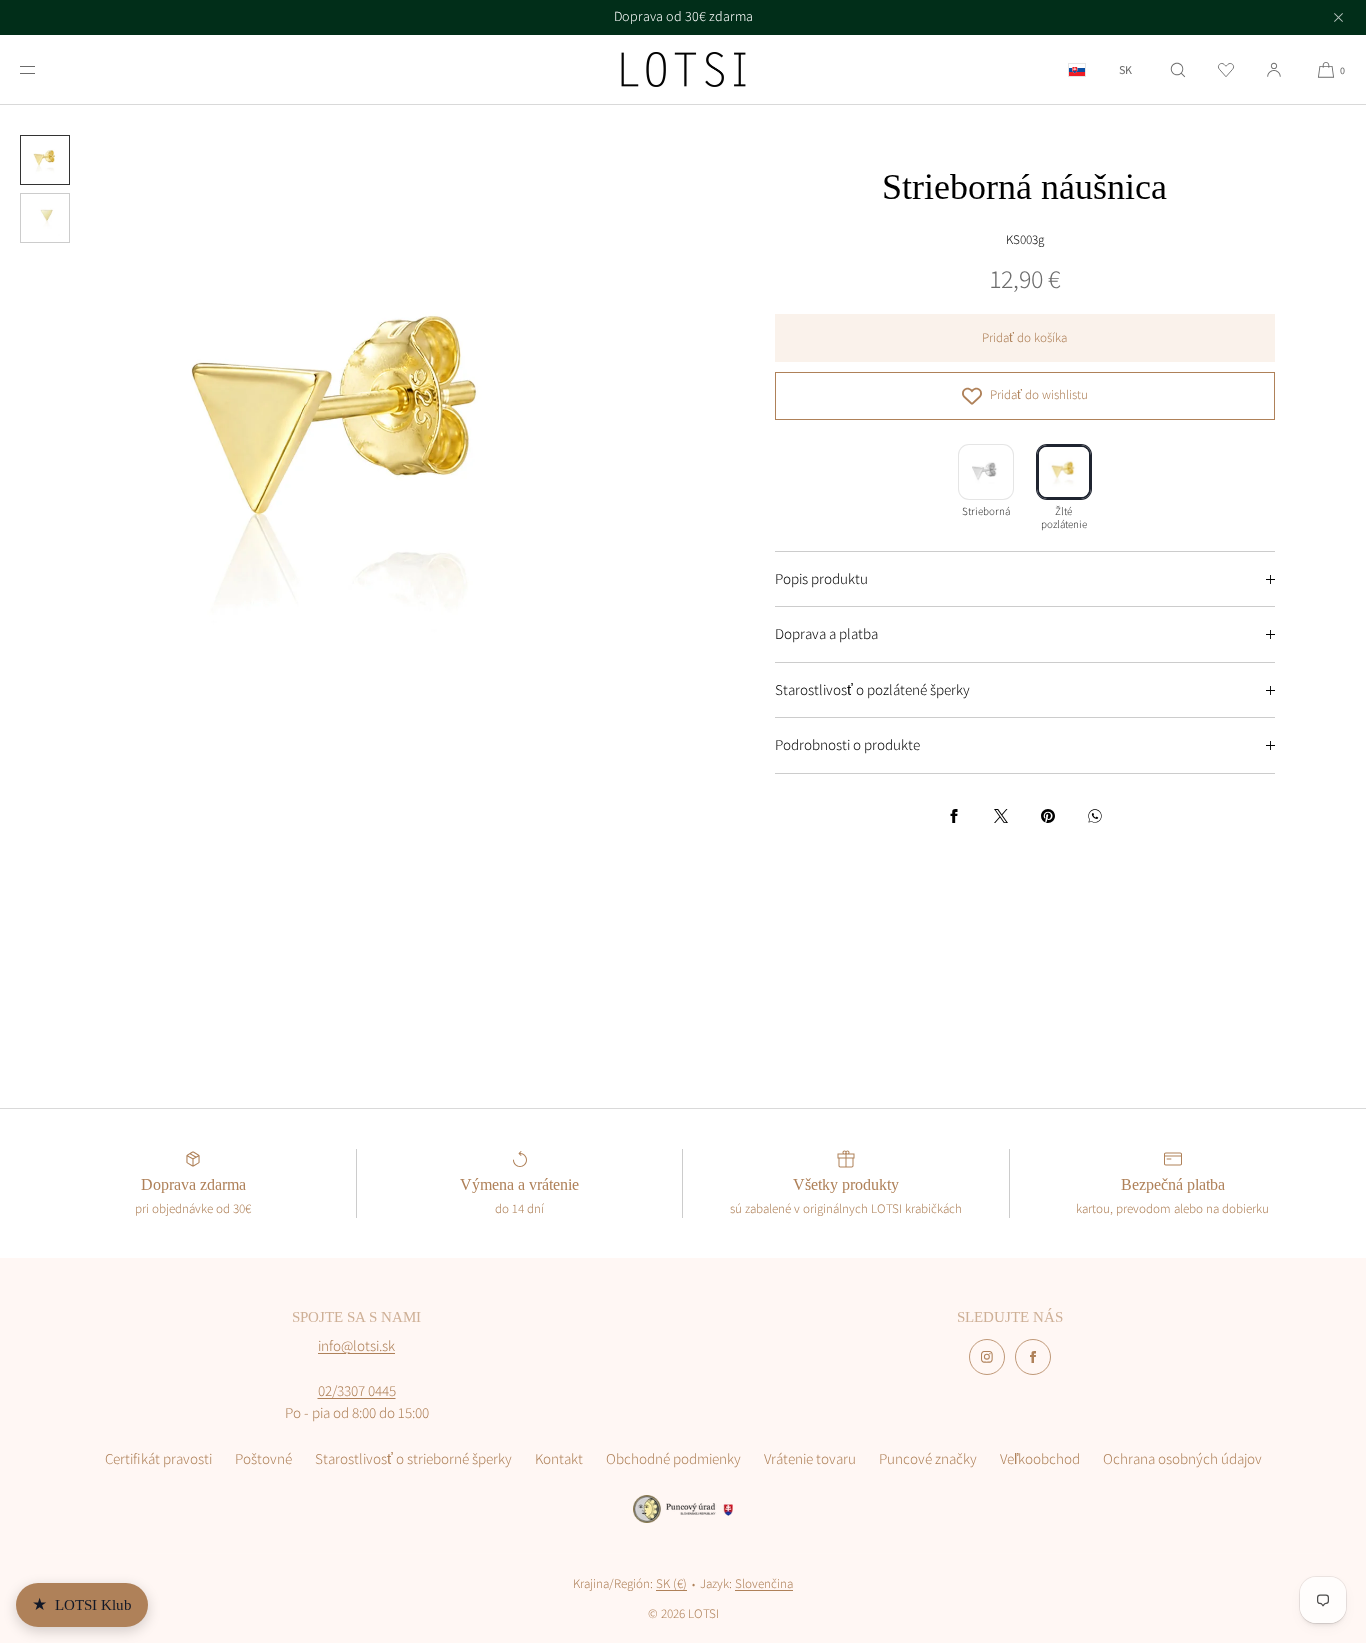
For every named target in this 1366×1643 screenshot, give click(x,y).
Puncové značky (928, 1458)
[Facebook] (1033, 1357)
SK (1125, 70)
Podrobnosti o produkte (847, 744)
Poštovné (263, 1458)
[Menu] (44, 69)
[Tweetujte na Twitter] (1001, 816)
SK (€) (671, 1583)
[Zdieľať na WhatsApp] (1095, 816)
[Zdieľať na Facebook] (954, 816)
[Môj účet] (1274, 69)
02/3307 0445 (357, 1390)
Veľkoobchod (1040, 1458)
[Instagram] (987, 1357)
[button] (1178, 69)
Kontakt (559, 1458)
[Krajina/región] (1077, 69)
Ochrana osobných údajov (1182, 1458)
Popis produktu (821, 578)
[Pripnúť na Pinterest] (1048, 816)
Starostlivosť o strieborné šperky (413, 1458)
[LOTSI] (683, 70)
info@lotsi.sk (356, 1345)
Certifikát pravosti (158, 1458)
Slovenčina (764, 1583)
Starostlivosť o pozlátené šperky (872, 689)
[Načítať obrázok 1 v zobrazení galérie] (45, 160)
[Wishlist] (1226, 69)
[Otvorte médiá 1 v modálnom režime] (341, 446)
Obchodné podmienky (673, 1458)
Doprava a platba (826, 633)
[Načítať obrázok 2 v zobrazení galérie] (45, 218)
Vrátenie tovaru (810, 1458)
